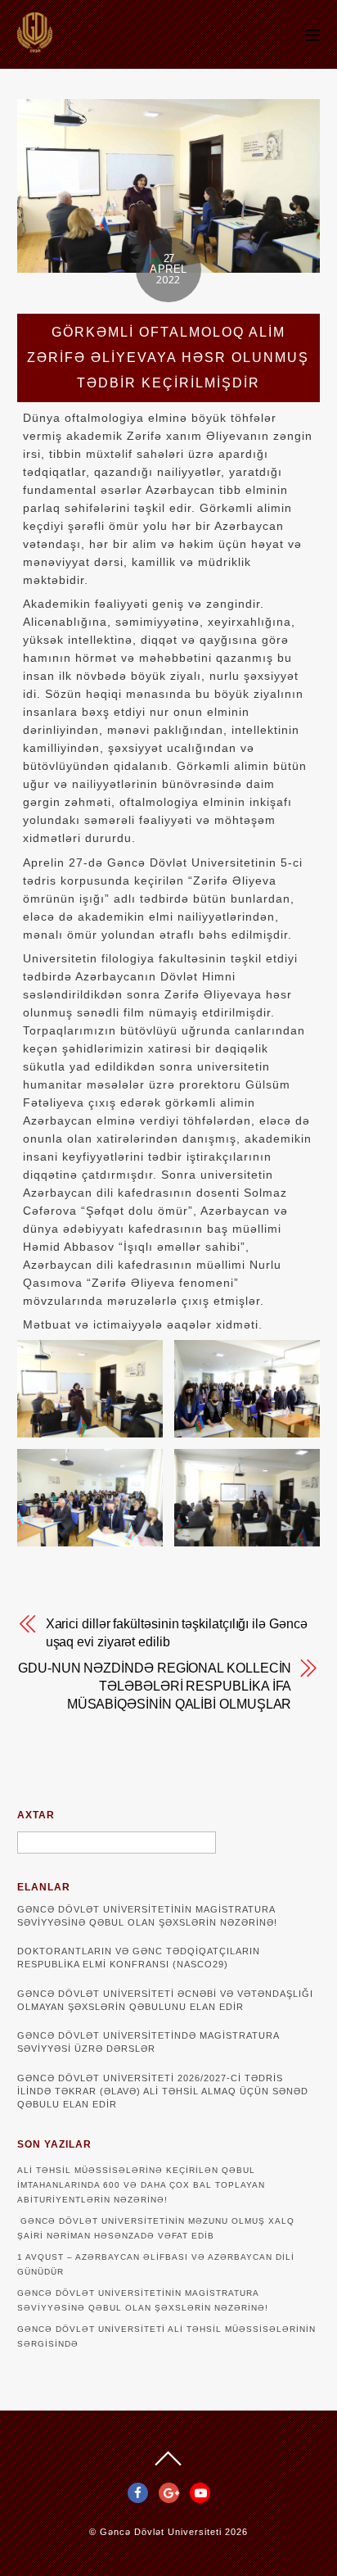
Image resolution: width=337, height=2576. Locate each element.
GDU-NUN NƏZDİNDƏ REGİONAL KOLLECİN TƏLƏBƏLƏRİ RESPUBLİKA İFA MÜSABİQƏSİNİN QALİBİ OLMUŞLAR (155, 1686)
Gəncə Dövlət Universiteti (161, 2532)
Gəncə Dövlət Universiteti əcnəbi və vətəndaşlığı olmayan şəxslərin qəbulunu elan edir (165, 2000)
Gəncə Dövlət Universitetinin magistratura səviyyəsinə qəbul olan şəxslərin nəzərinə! (147, 1916)
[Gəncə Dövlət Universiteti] (35, 45)
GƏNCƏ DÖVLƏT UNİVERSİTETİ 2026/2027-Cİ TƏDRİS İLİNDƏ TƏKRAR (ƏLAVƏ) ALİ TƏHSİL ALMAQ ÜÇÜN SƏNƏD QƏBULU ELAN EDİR (163, 2091)
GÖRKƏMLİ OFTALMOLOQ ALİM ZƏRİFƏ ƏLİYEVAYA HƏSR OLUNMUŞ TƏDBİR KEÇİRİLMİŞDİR (168, 358)
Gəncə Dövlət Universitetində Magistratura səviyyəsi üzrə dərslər (148, 2042)
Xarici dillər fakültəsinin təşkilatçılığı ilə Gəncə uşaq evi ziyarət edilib (177, 1633)
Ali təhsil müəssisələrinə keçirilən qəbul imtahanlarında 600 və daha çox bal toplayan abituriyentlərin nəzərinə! (141, 2185)
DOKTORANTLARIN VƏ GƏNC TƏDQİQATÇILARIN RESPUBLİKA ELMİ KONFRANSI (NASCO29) (139, 1958)
